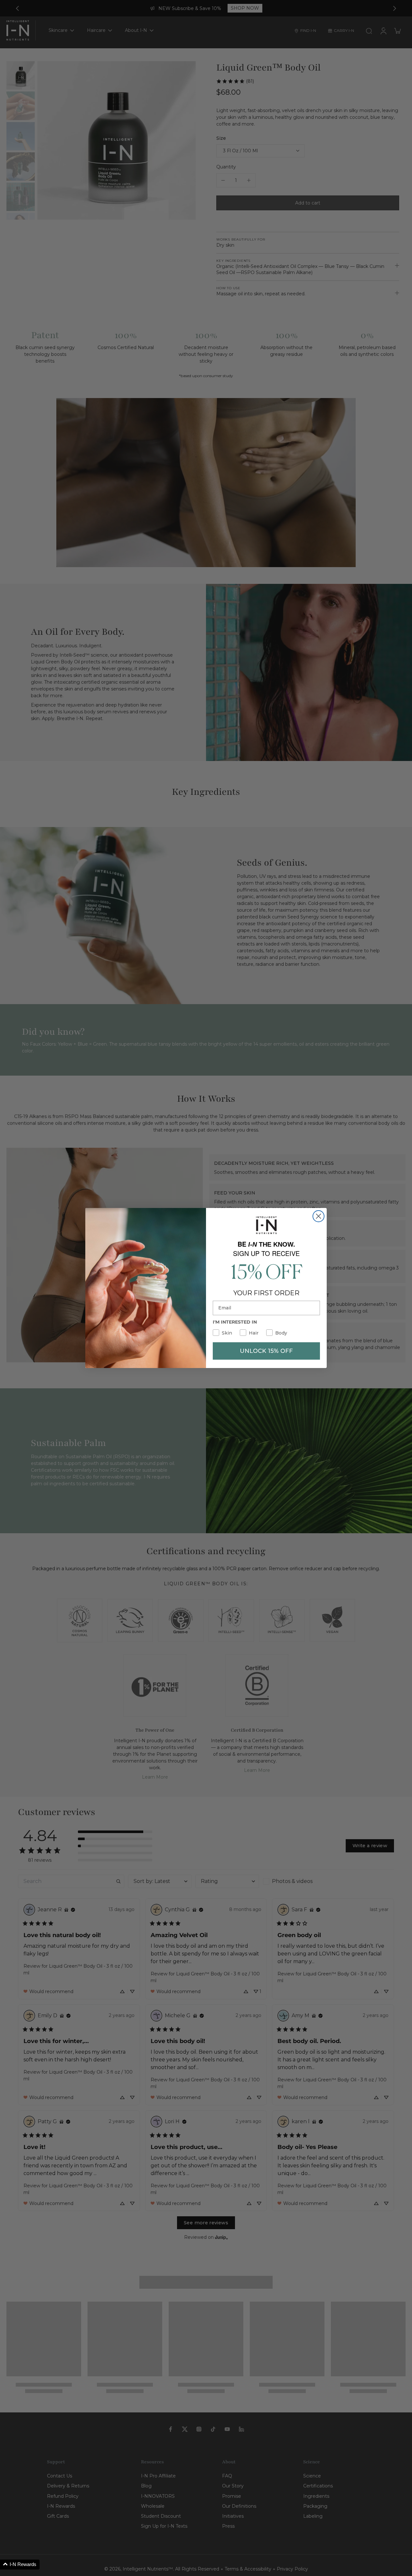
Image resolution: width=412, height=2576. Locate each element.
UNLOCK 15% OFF (266, 1351)
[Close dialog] (318, 1216)
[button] (20, 2565)
